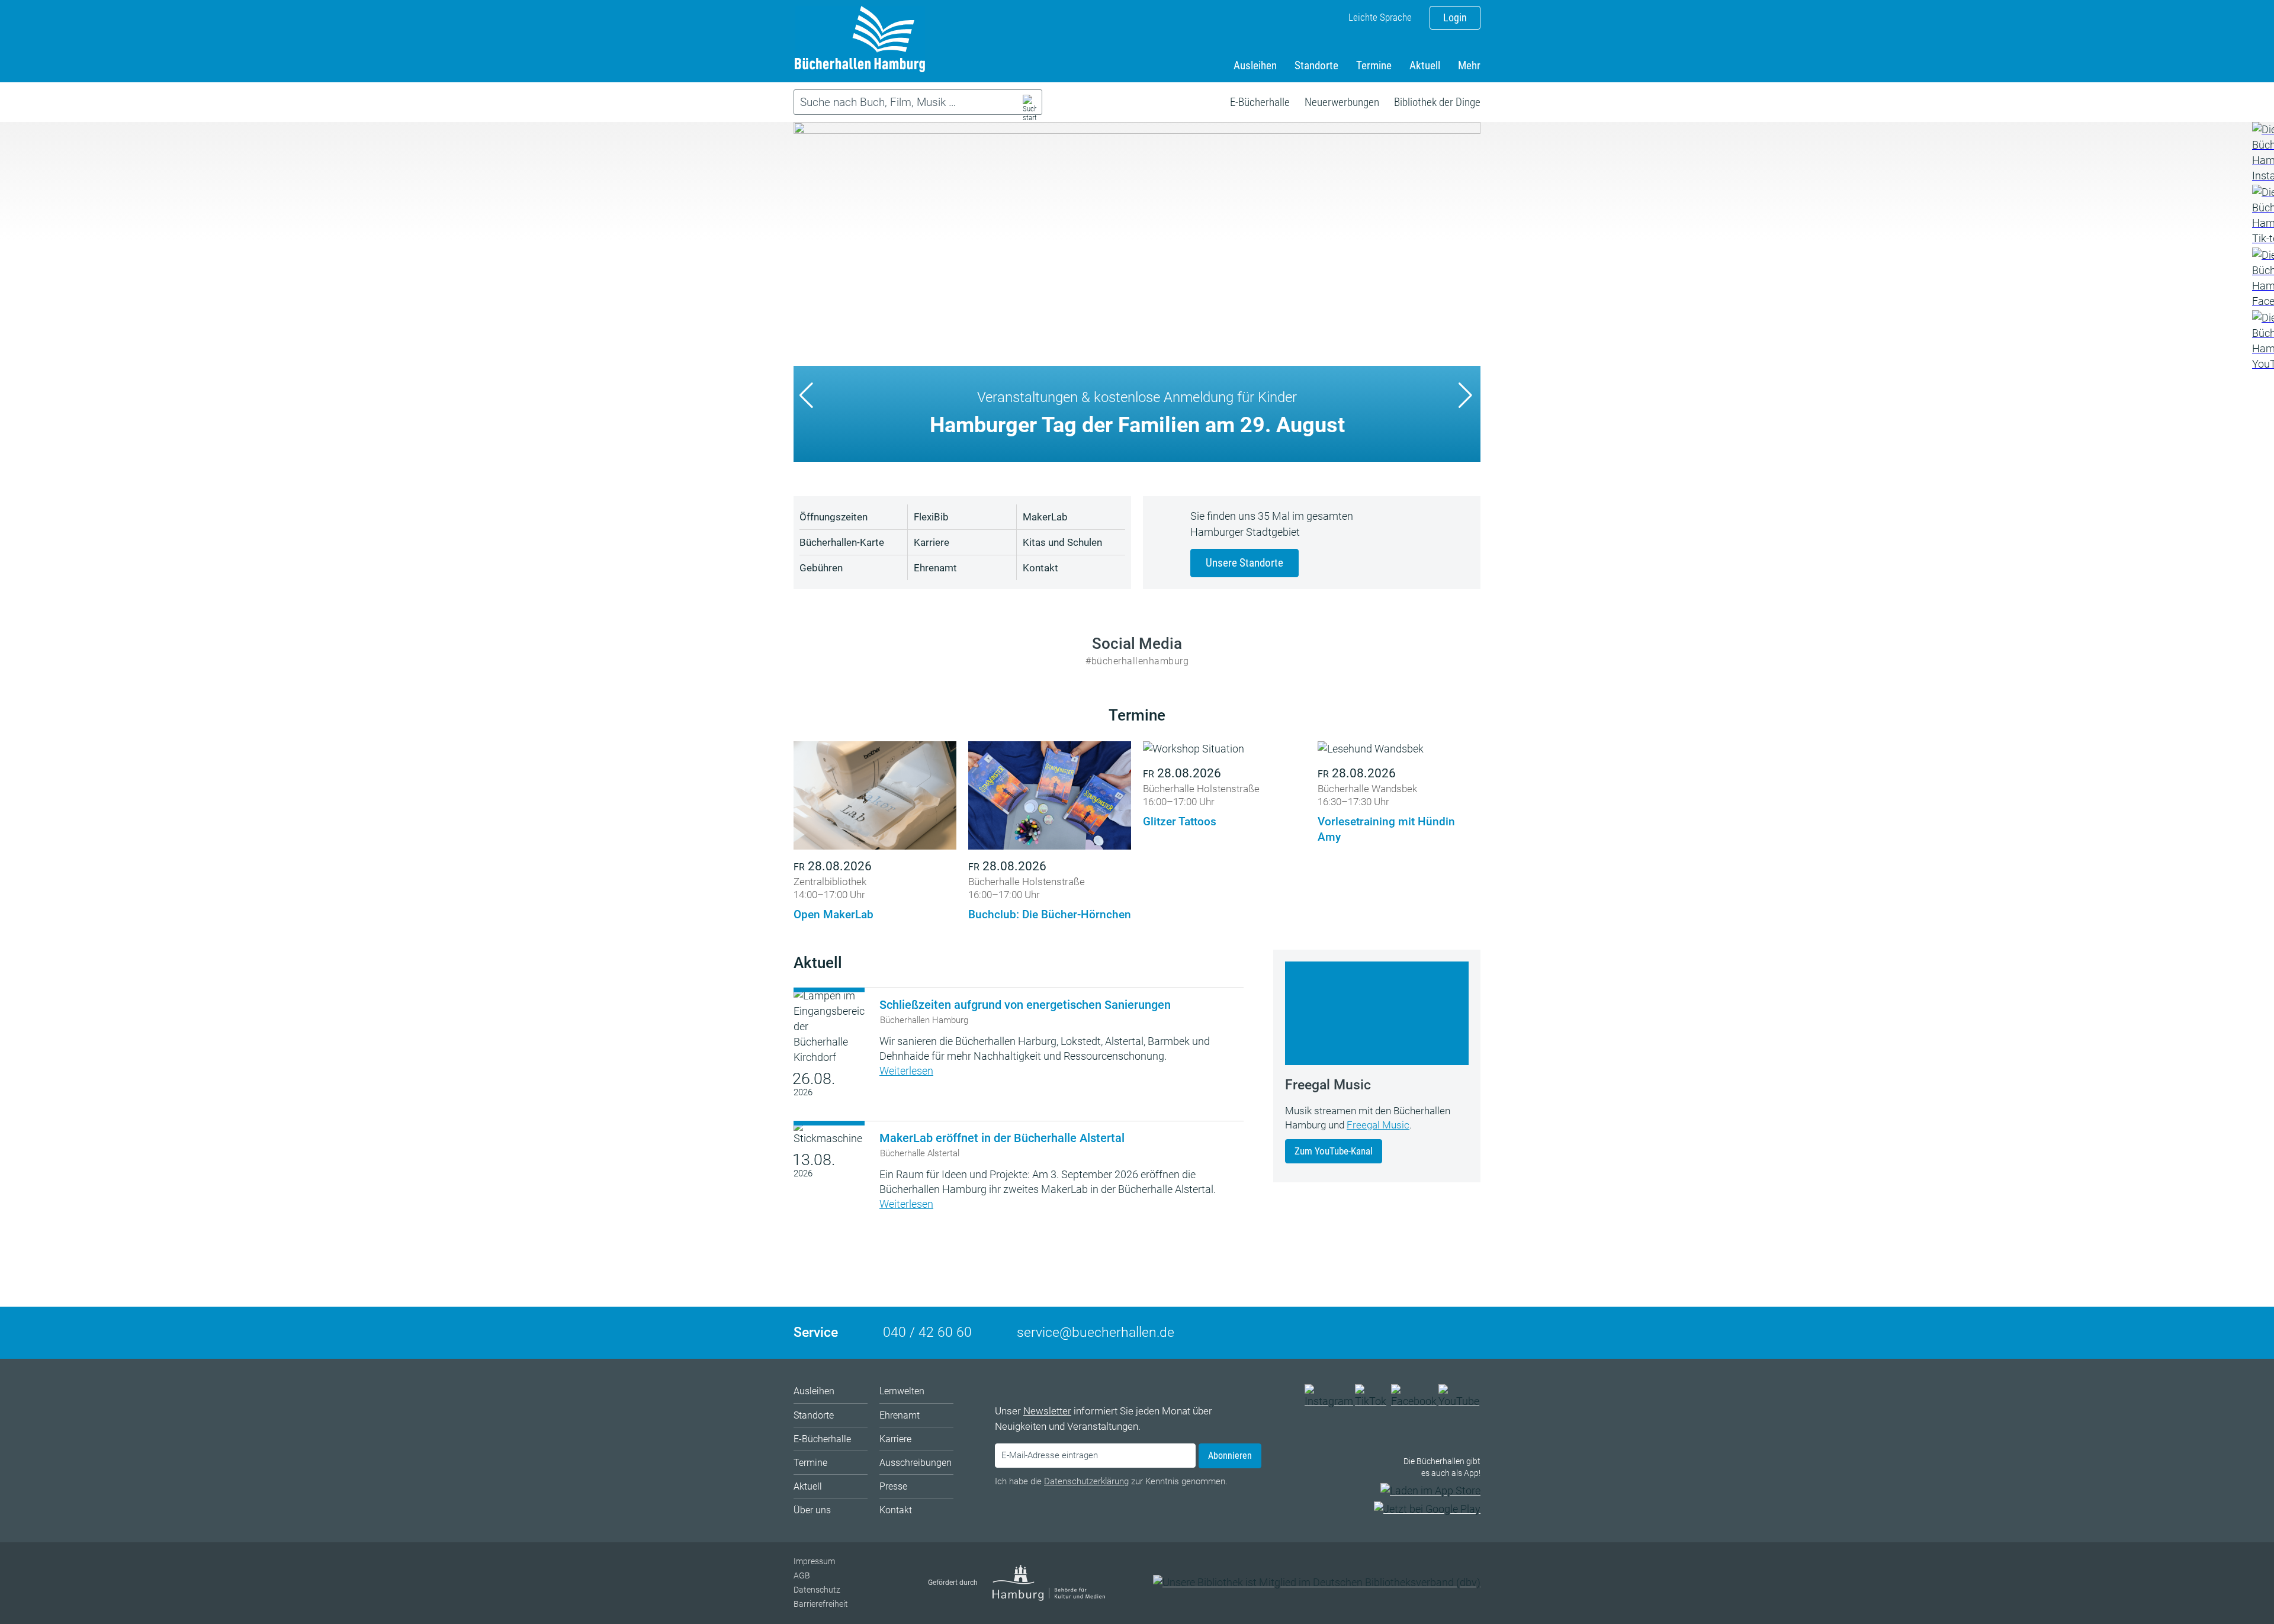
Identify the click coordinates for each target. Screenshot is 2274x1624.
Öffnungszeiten (834, 517)
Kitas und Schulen (1062, 542)
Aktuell (1425, 65)
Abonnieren (1230, 1456)
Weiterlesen (906, 1071)
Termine (1374, 65)
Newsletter (1047, 1411)
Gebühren (821, 568)
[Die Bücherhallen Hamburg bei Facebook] (1414, 1401)
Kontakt (1040, 568)
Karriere (932, 542)
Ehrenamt (935, 568)
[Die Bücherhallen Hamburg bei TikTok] (1372, 1401)
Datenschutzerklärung (1086, 1481)
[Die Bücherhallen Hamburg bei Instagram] (1329, 1401)
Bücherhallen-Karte (842, 542)
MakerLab (1045, 517)
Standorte (1316, 65)
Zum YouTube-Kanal (1334, 1151)
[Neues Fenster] (2262, 153)
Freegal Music (1378, 1125)
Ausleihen (1255, 65)
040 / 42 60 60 (927, 1332)
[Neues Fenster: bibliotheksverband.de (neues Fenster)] (1317, 1582)
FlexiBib (931, 517)
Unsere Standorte (1244, 563)
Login (1455, 17)
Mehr (1469, 65)
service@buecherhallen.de (1096, 1332)
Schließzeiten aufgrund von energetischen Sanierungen (1025, 1005)
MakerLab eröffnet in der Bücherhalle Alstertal (1002, 1138)
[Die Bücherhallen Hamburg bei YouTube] (1459, 1401)
